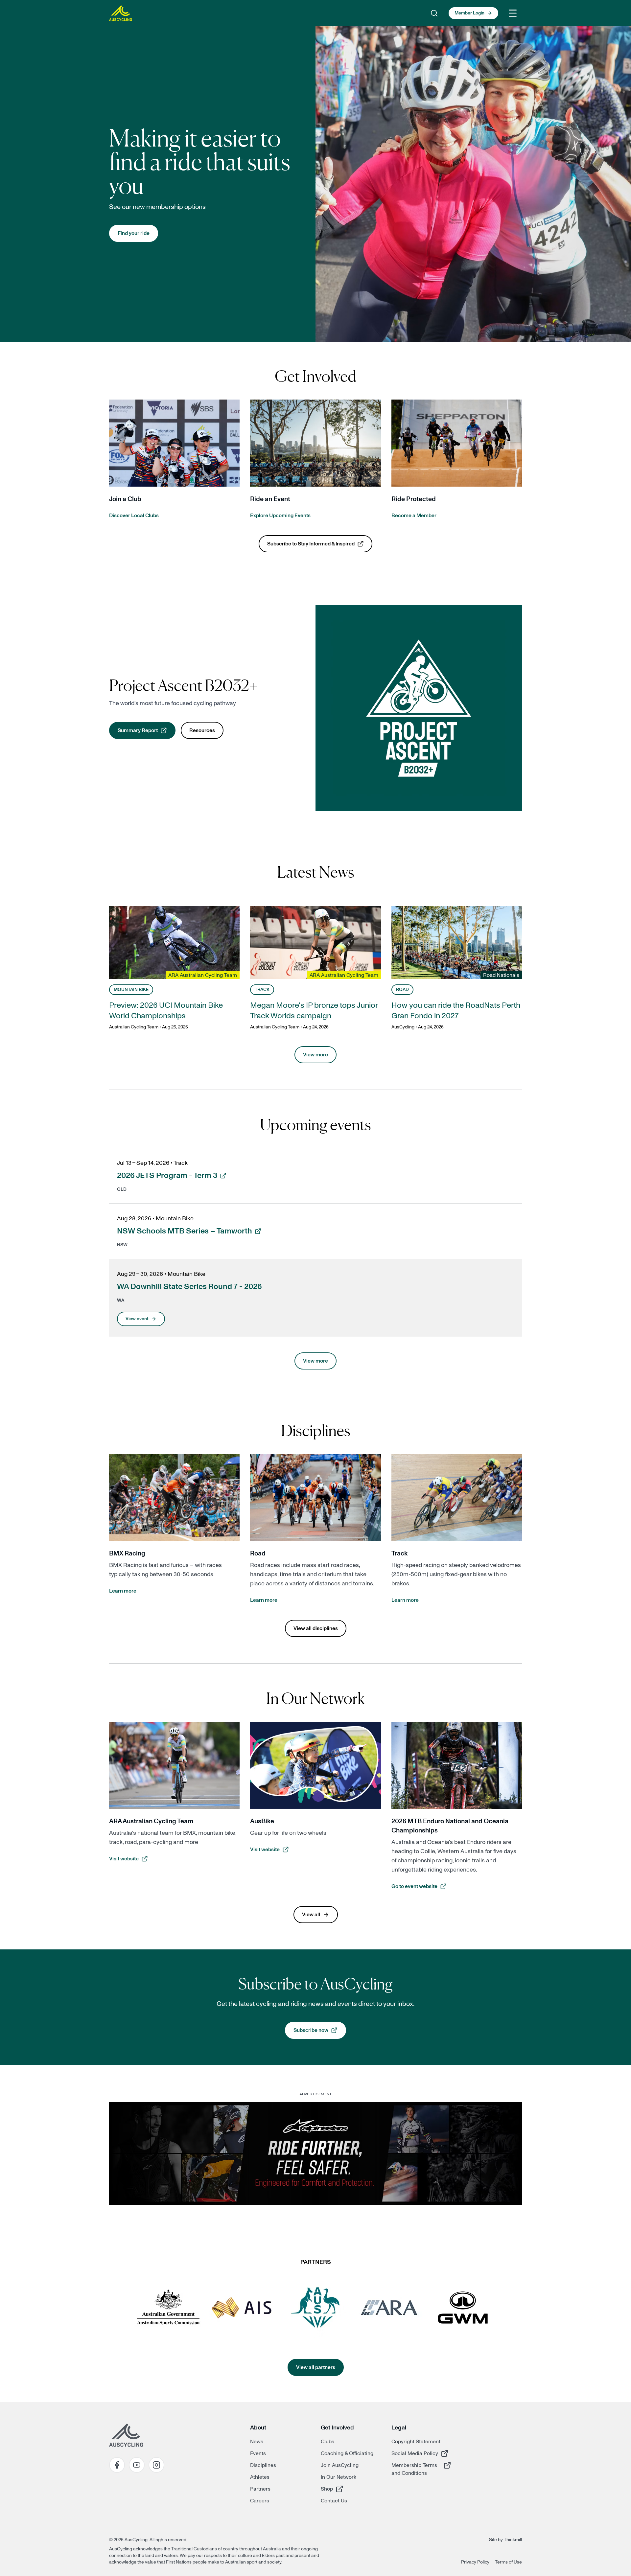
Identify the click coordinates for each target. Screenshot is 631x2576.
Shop (344, 2489)
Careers (260, 2501)
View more (315, 1055)
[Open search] (434, 13)
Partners (260, 2489)
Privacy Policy (475, 2562)
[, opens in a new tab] (315, 2153)
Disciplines (263, 2465)
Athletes (260, 2477)
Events (258, 2453)
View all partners (316, 2367)
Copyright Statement (416, 2442)
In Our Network (339, 2477)
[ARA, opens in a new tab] (389, 2308)
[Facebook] (117, 2465)
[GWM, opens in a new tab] (463, 2308)
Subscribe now (320, 2032)
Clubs (327, 2442)
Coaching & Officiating (347, 2453)
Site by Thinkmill (505, 2540)
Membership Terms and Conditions (415, 2469)
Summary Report (147, 732)
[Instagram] (156, 2465)
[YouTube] (137, 2465)
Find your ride (134, 233)
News (257, 2442)
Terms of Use (508, 2562)
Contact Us (334, 2501)
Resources (202, 730)
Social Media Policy (415, 2453)
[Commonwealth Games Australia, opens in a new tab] (315, 2308)
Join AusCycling (340, 2465)
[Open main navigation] (513, 13)
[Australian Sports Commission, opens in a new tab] (168, 2308)
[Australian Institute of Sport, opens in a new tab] (242, 2308)
